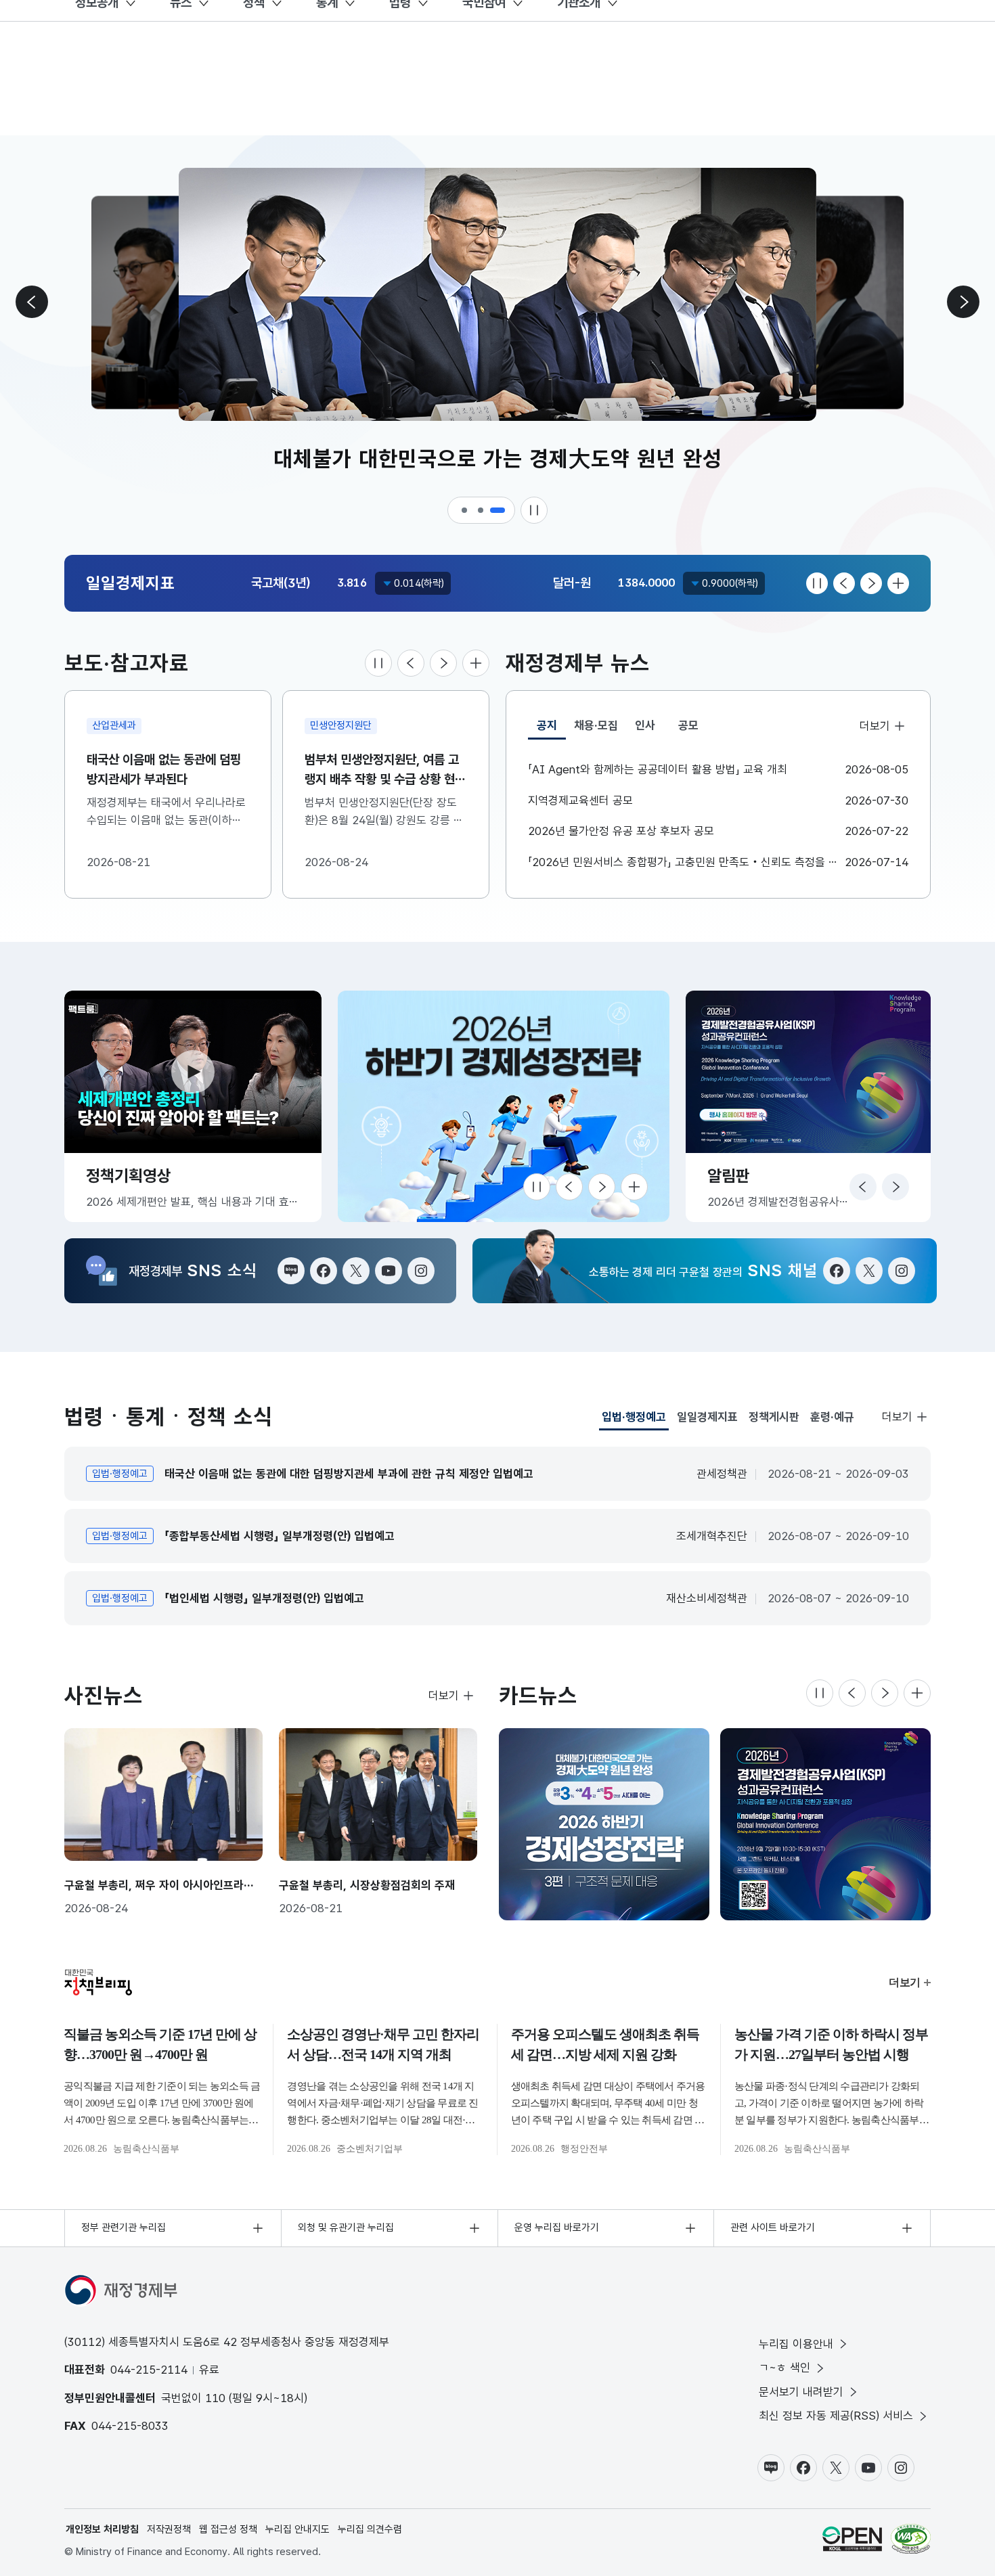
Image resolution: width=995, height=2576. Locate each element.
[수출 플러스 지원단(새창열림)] (515, 1106)
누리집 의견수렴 (370, 2529)
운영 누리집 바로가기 (557, 2228)
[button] (465, 510)
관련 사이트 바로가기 (773, 2228)
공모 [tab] (688, 725)
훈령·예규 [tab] (832, 1417)
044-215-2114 (149, 2370)
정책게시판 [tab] (774, 1417)
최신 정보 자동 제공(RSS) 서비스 (836, 2416)
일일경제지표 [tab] (707, 1417)
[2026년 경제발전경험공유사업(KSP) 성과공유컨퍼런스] (825, 1824)
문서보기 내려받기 (801, 2392)
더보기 (875, 726)
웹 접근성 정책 (228, 2529)
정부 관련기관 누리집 (124, 2228)
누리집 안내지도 (297, 2529)
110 (215, 2398)
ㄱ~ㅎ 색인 (784, 2368)
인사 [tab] (645, 725)
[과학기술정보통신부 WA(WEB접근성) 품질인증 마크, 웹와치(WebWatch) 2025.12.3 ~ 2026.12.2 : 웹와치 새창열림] (911, 2539)
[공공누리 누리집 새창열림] (852, 2539)
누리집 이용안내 (796, 2344)
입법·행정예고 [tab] (634, 1420)
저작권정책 (169, 2529)
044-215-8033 (130, 2426)
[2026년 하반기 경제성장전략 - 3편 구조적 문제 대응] (604, 1824)
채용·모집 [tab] (596, 725)
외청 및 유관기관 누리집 (346, 2228)
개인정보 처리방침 (102, 2529)
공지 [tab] (551, 729)
